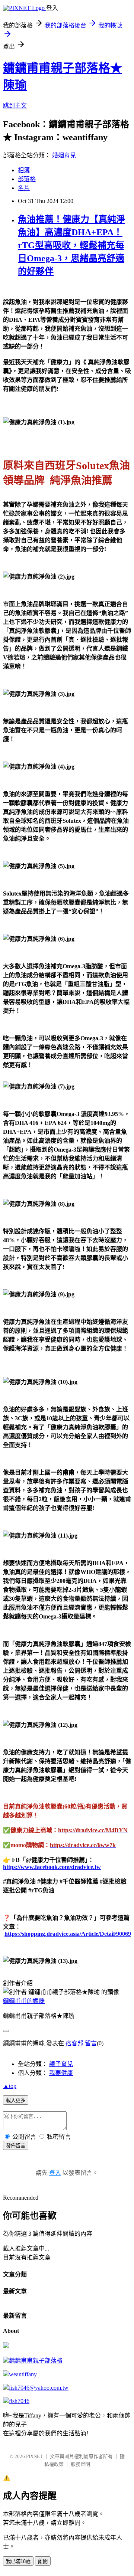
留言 (91, 2043)
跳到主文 (15, 106)
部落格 (27, 179)
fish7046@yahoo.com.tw (39, 2388)
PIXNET (34, 2456)
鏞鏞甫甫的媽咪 (24, 2001)
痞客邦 (74, 2043)
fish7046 (19, 2401)
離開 (43, 2561)
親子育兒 (61, 2064)
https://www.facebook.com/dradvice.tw (52, 1867)
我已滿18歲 (18, 2561)
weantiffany (23, 2374)
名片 (24, 188)
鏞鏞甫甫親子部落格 (36, 2361)
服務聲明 (80, 2464)
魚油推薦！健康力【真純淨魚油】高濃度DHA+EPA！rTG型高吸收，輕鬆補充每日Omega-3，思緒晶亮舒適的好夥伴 (71, 245)
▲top (10, 2086)
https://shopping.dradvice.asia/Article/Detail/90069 (68, 1934)
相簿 (24, 170)
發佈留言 (16, 2146)
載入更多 (16, 2100)
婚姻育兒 (64, 155)
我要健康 (61, 2073)
